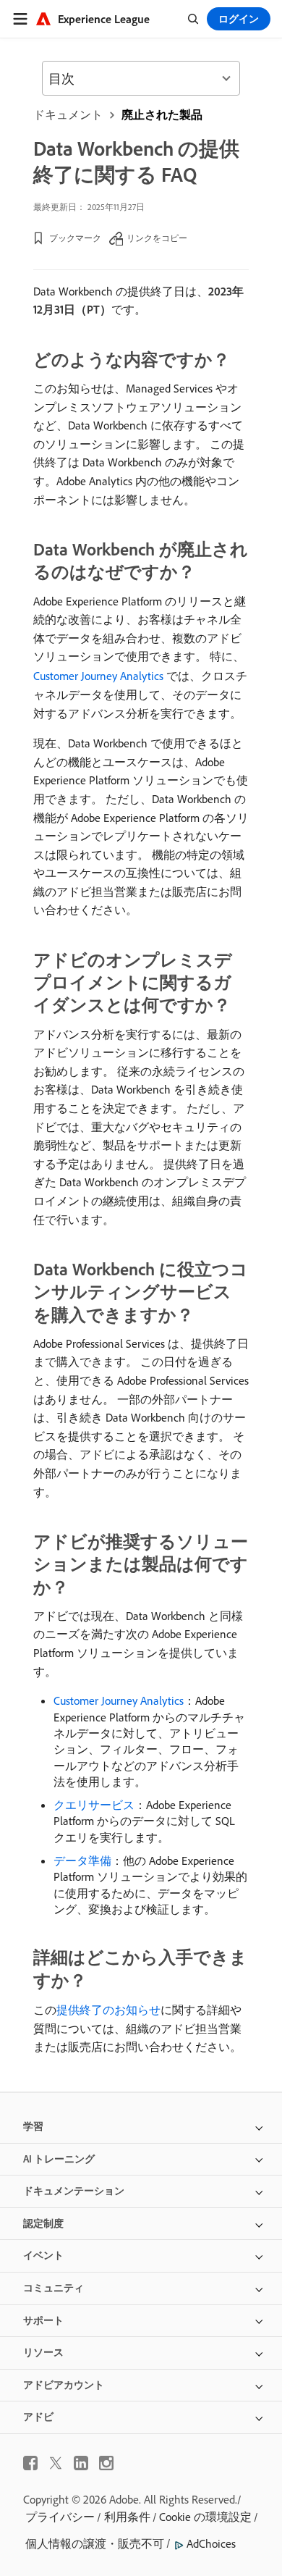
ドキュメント (68, 114)
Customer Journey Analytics (98, 676)
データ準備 (82, 1860)
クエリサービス (94, 1805)
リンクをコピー (157, 238)
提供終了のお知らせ (108, 2010)
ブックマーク (75, 238)
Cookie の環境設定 (205, 2517)
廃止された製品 (162, 114)
